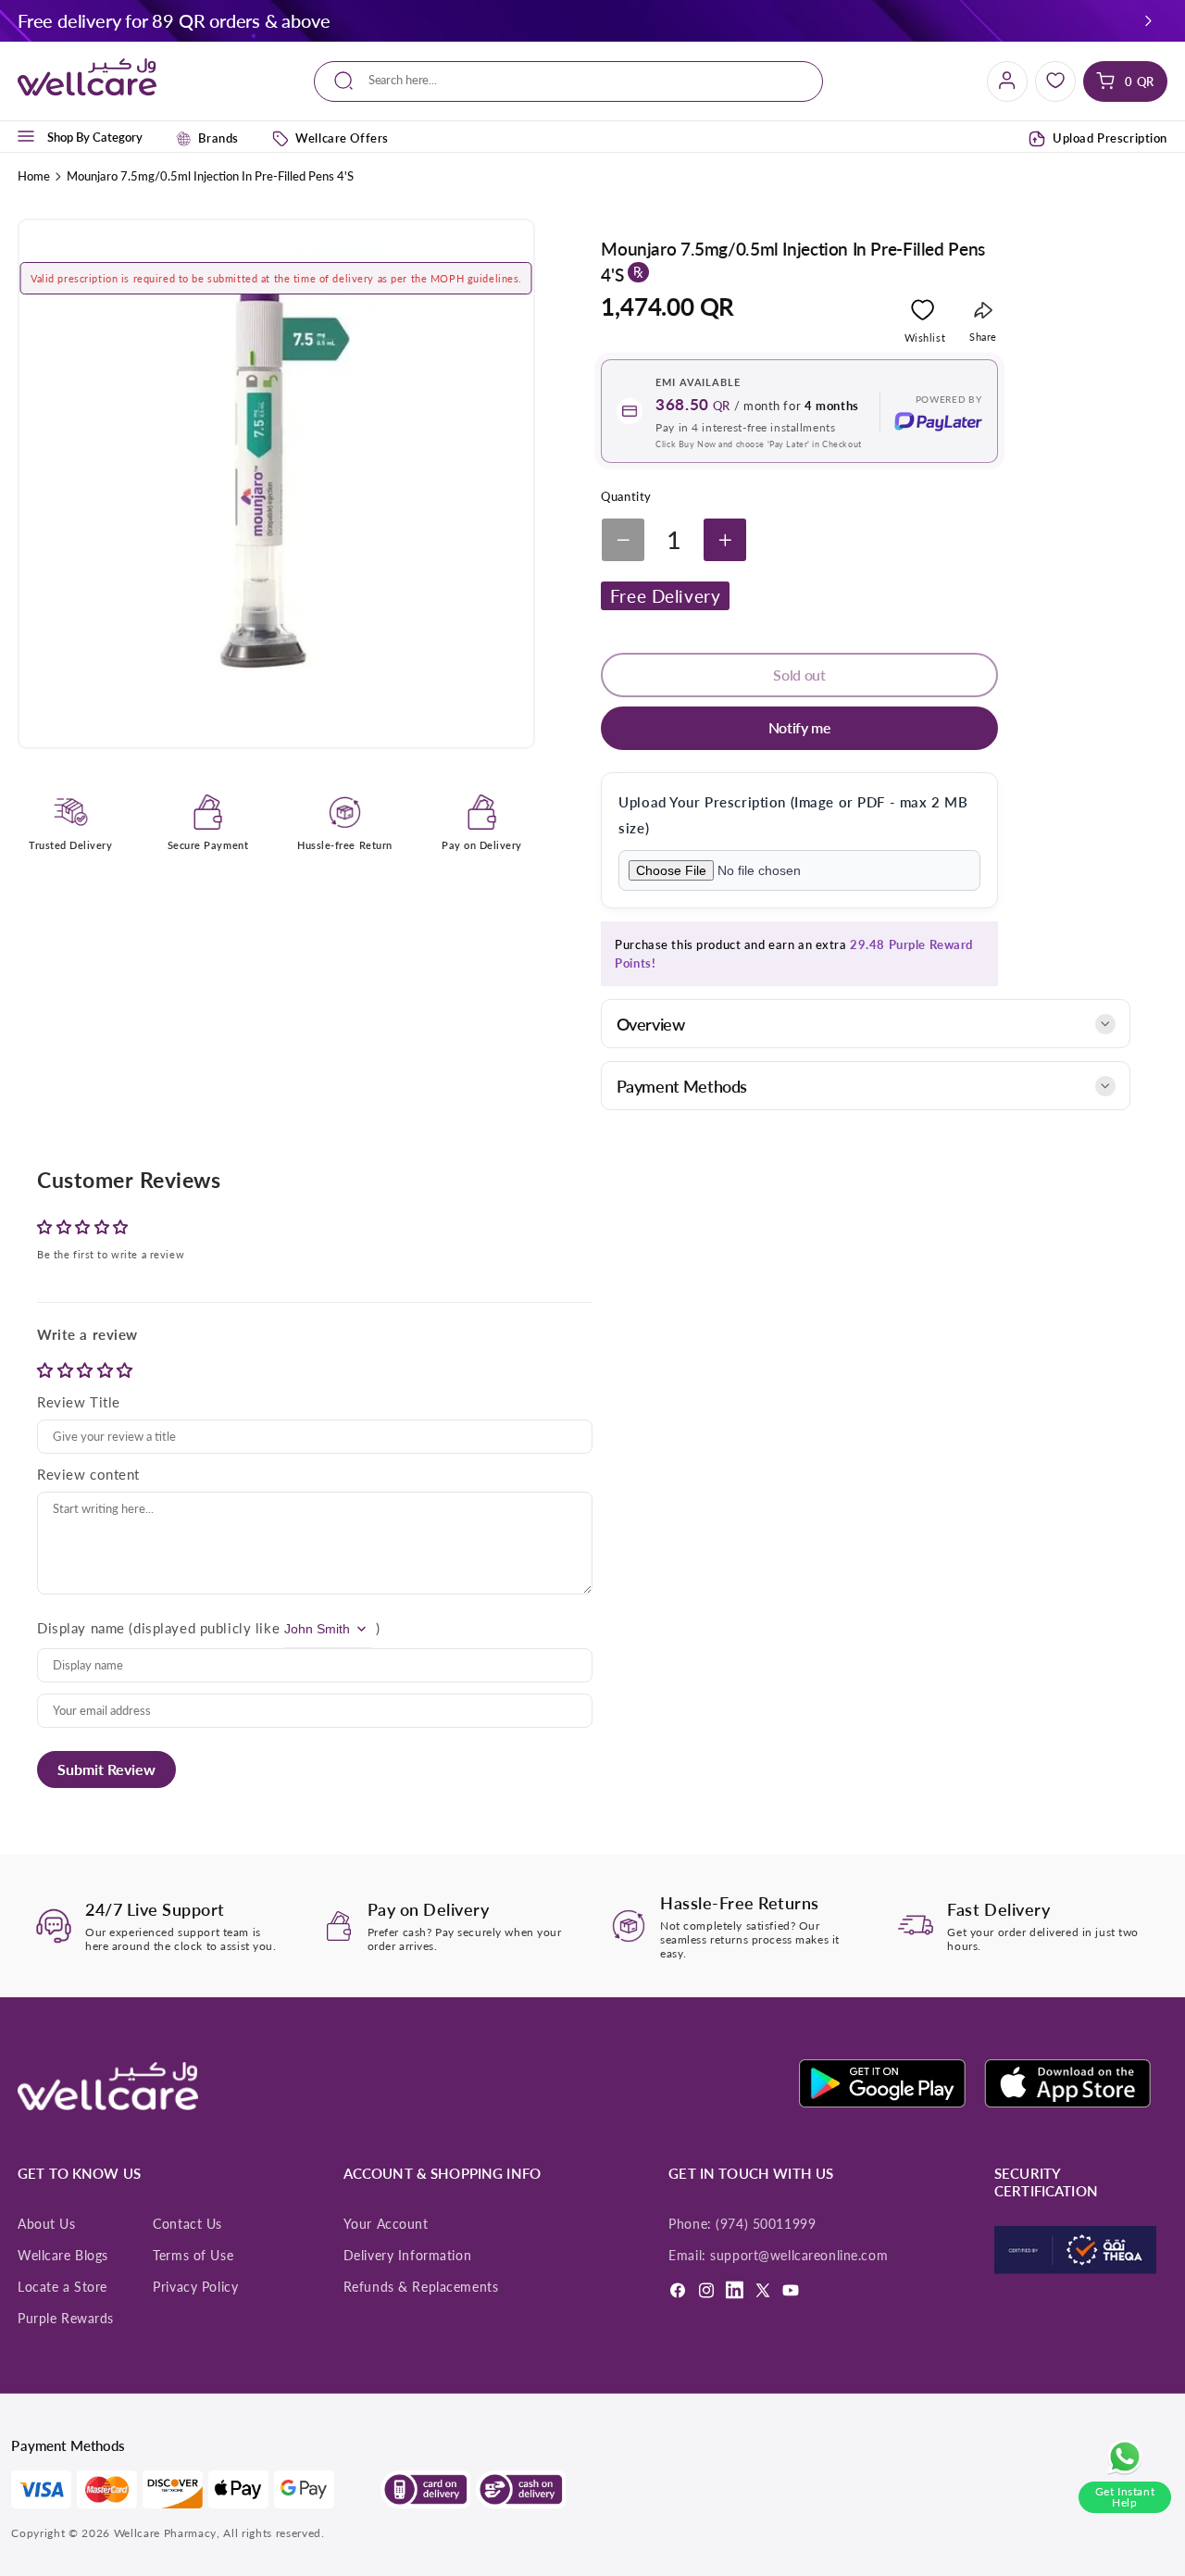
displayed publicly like (206, 1628)
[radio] (47, 1370)
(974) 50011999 (766, 2224)
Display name (81, 1628)
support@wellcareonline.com (799, 2256)
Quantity (626, 496)
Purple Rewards (66, 2319)
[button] (1149, 20)
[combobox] (568, 81)
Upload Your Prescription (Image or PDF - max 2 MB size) (793, 815)
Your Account (386, 2224)
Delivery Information (407, 2256)
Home (34, 176)
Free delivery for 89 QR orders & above (174, 20)
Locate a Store (62, 2287)
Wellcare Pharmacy (165, 2533)
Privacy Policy (195, 2287)
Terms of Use (193, 2256)
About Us (47, 2224)
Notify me (800, 727)
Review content (88, 1474)
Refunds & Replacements (421, 2287)
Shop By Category (95, 136)
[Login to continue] (923, 313)
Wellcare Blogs (63, 2256)
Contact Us (187, 2224)
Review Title (79, 1402)
